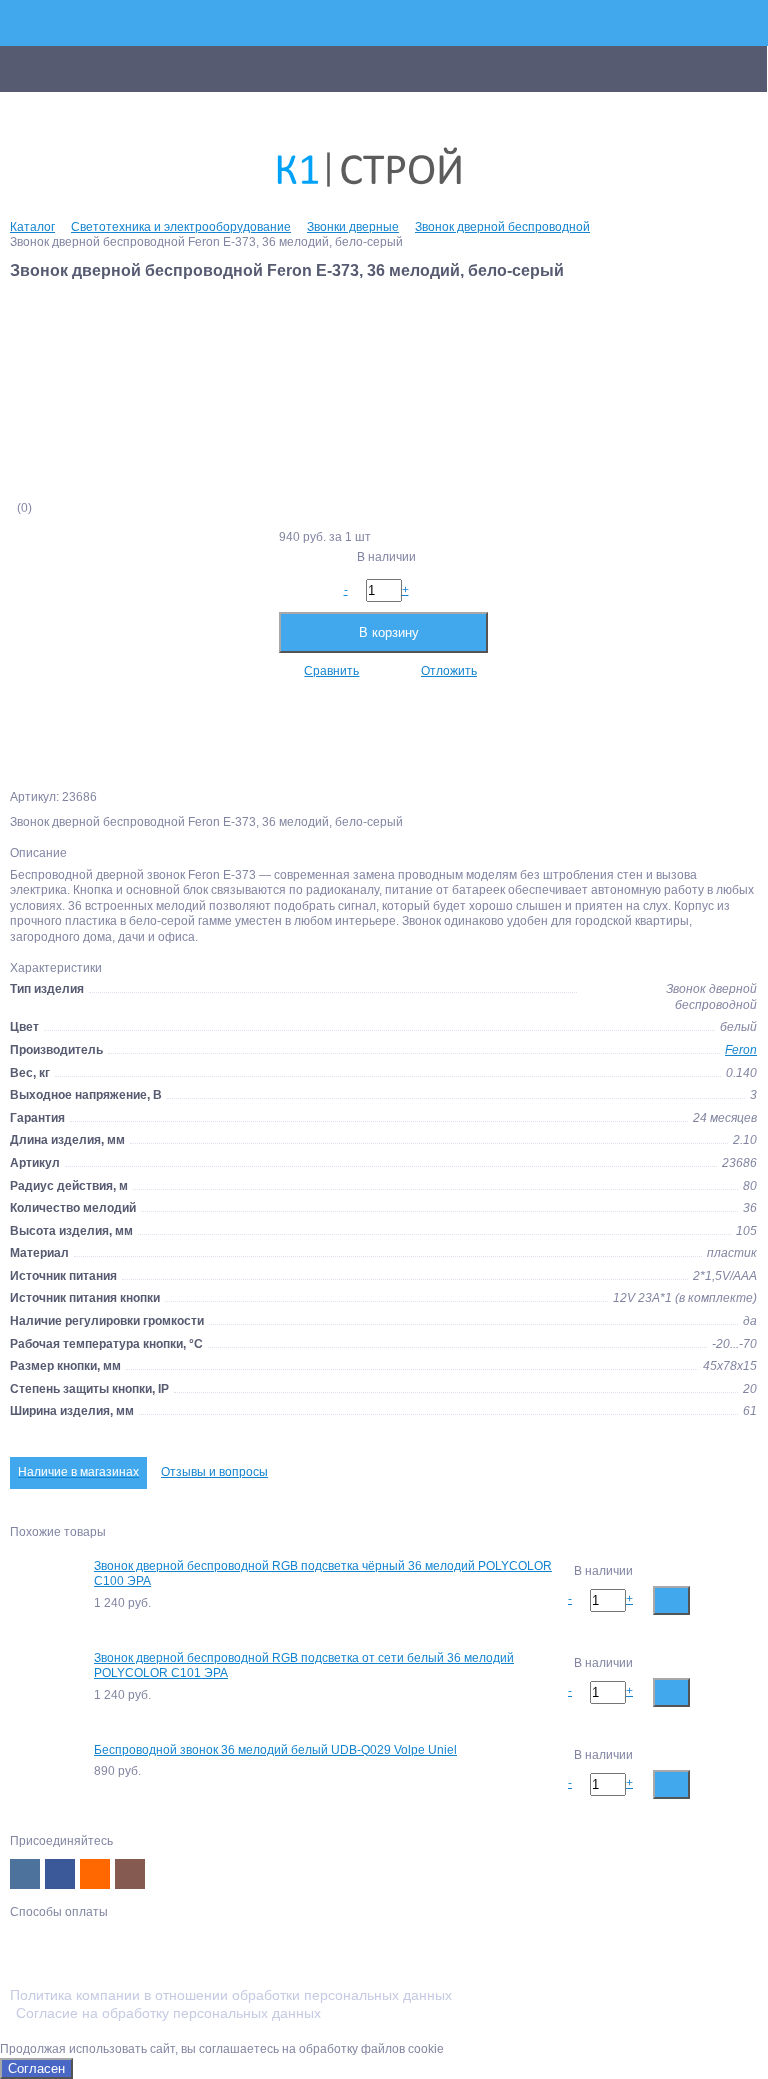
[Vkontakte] (25, 1874)
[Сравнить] (708, 1599)
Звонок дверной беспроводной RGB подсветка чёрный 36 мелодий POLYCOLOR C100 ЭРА (323, 1574)
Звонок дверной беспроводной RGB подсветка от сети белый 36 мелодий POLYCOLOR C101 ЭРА (304, 1666)
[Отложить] (740, 1599)
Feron (741, 1050)
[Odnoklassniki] (95, 1874)
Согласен (36, 2068)
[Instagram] (130, 1874)
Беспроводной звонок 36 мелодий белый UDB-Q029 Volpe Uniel (275, 1750)
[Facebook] (60, 1874)
